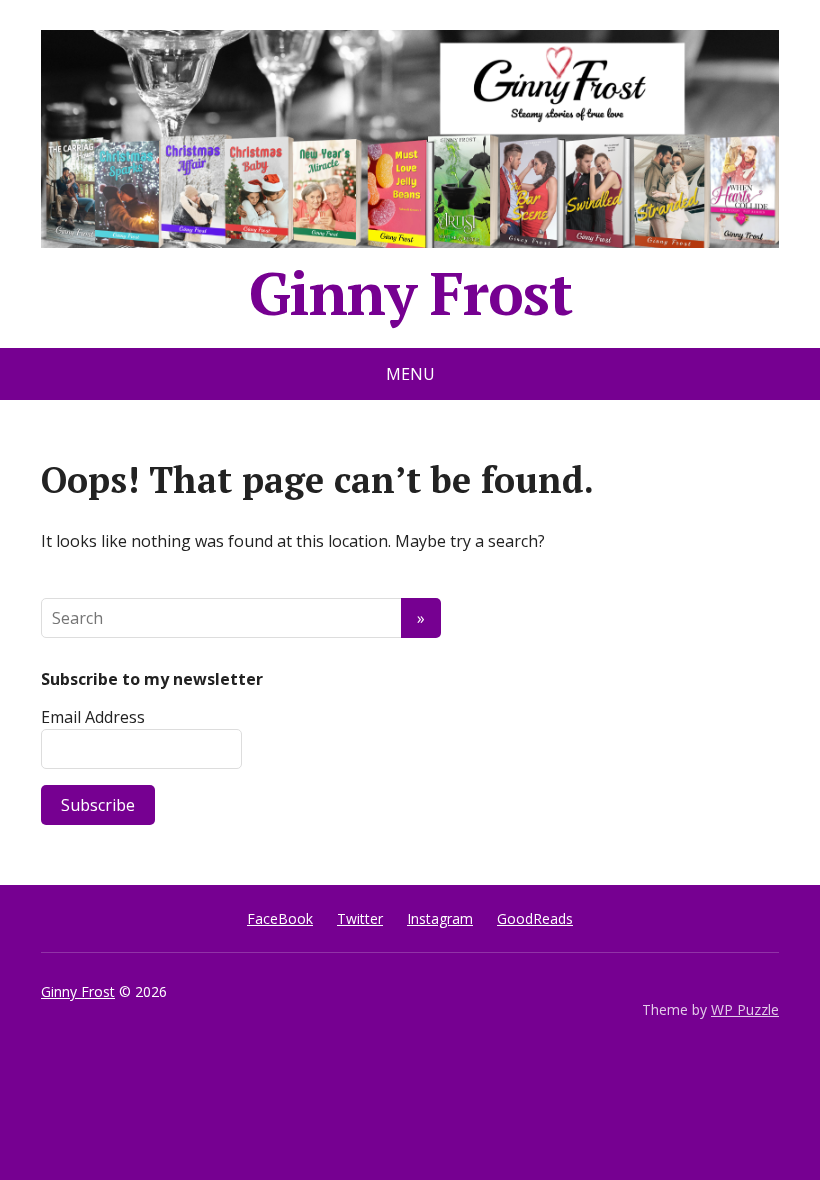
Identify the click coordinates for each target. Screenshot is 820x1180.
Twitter (360, 918)
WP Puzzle (745, 1009)
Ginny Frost (410, 285)
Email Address (93, 717)
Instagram (440, 918)
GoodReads (535, 918)
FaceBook (280, 918)
